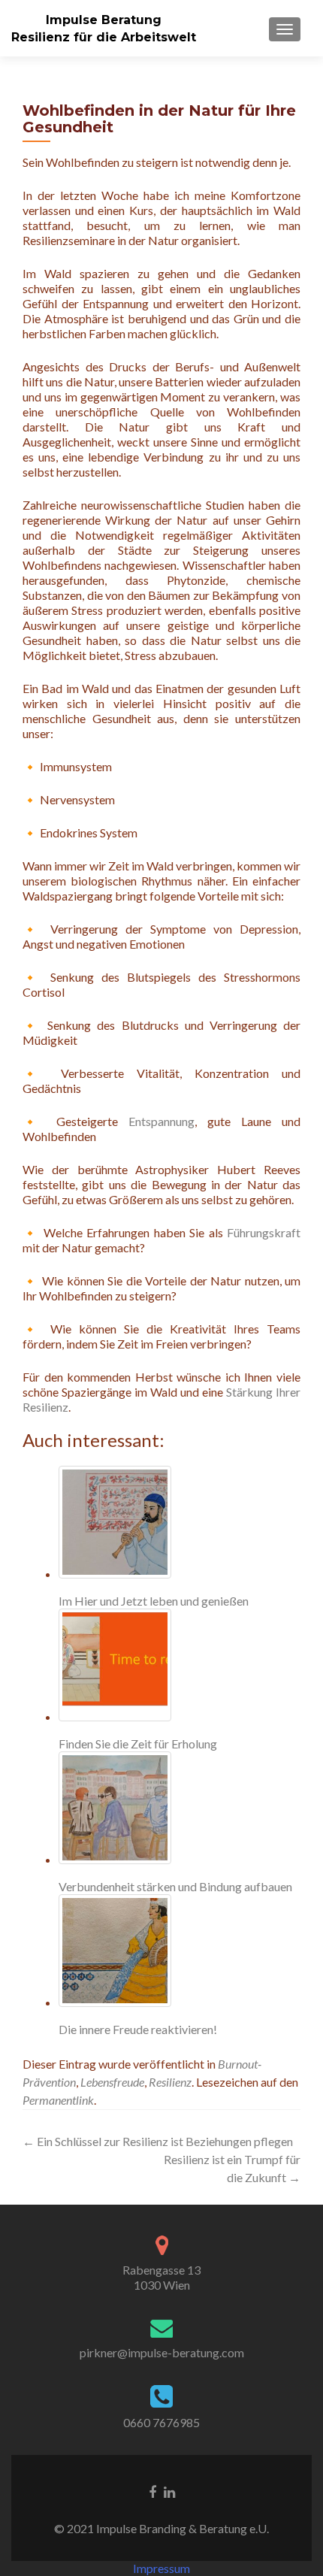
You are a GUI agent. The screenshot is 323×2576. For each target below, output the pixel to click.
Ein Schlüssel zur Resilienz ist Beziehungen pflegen (158, 2141)
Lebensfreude (112, 2082)
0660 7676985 (161, 2422)
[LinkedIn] (169, 2491)
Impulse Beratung (104, 20)
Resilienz (170, 2082)
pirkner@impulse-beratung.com (162, 2352)
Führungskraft (264, 1232)
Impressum (161, 2568)
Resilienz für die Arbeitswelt (104, 37)
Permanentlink (58, 2100)
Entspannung (161, 1121)
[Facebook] (152, 2491)
